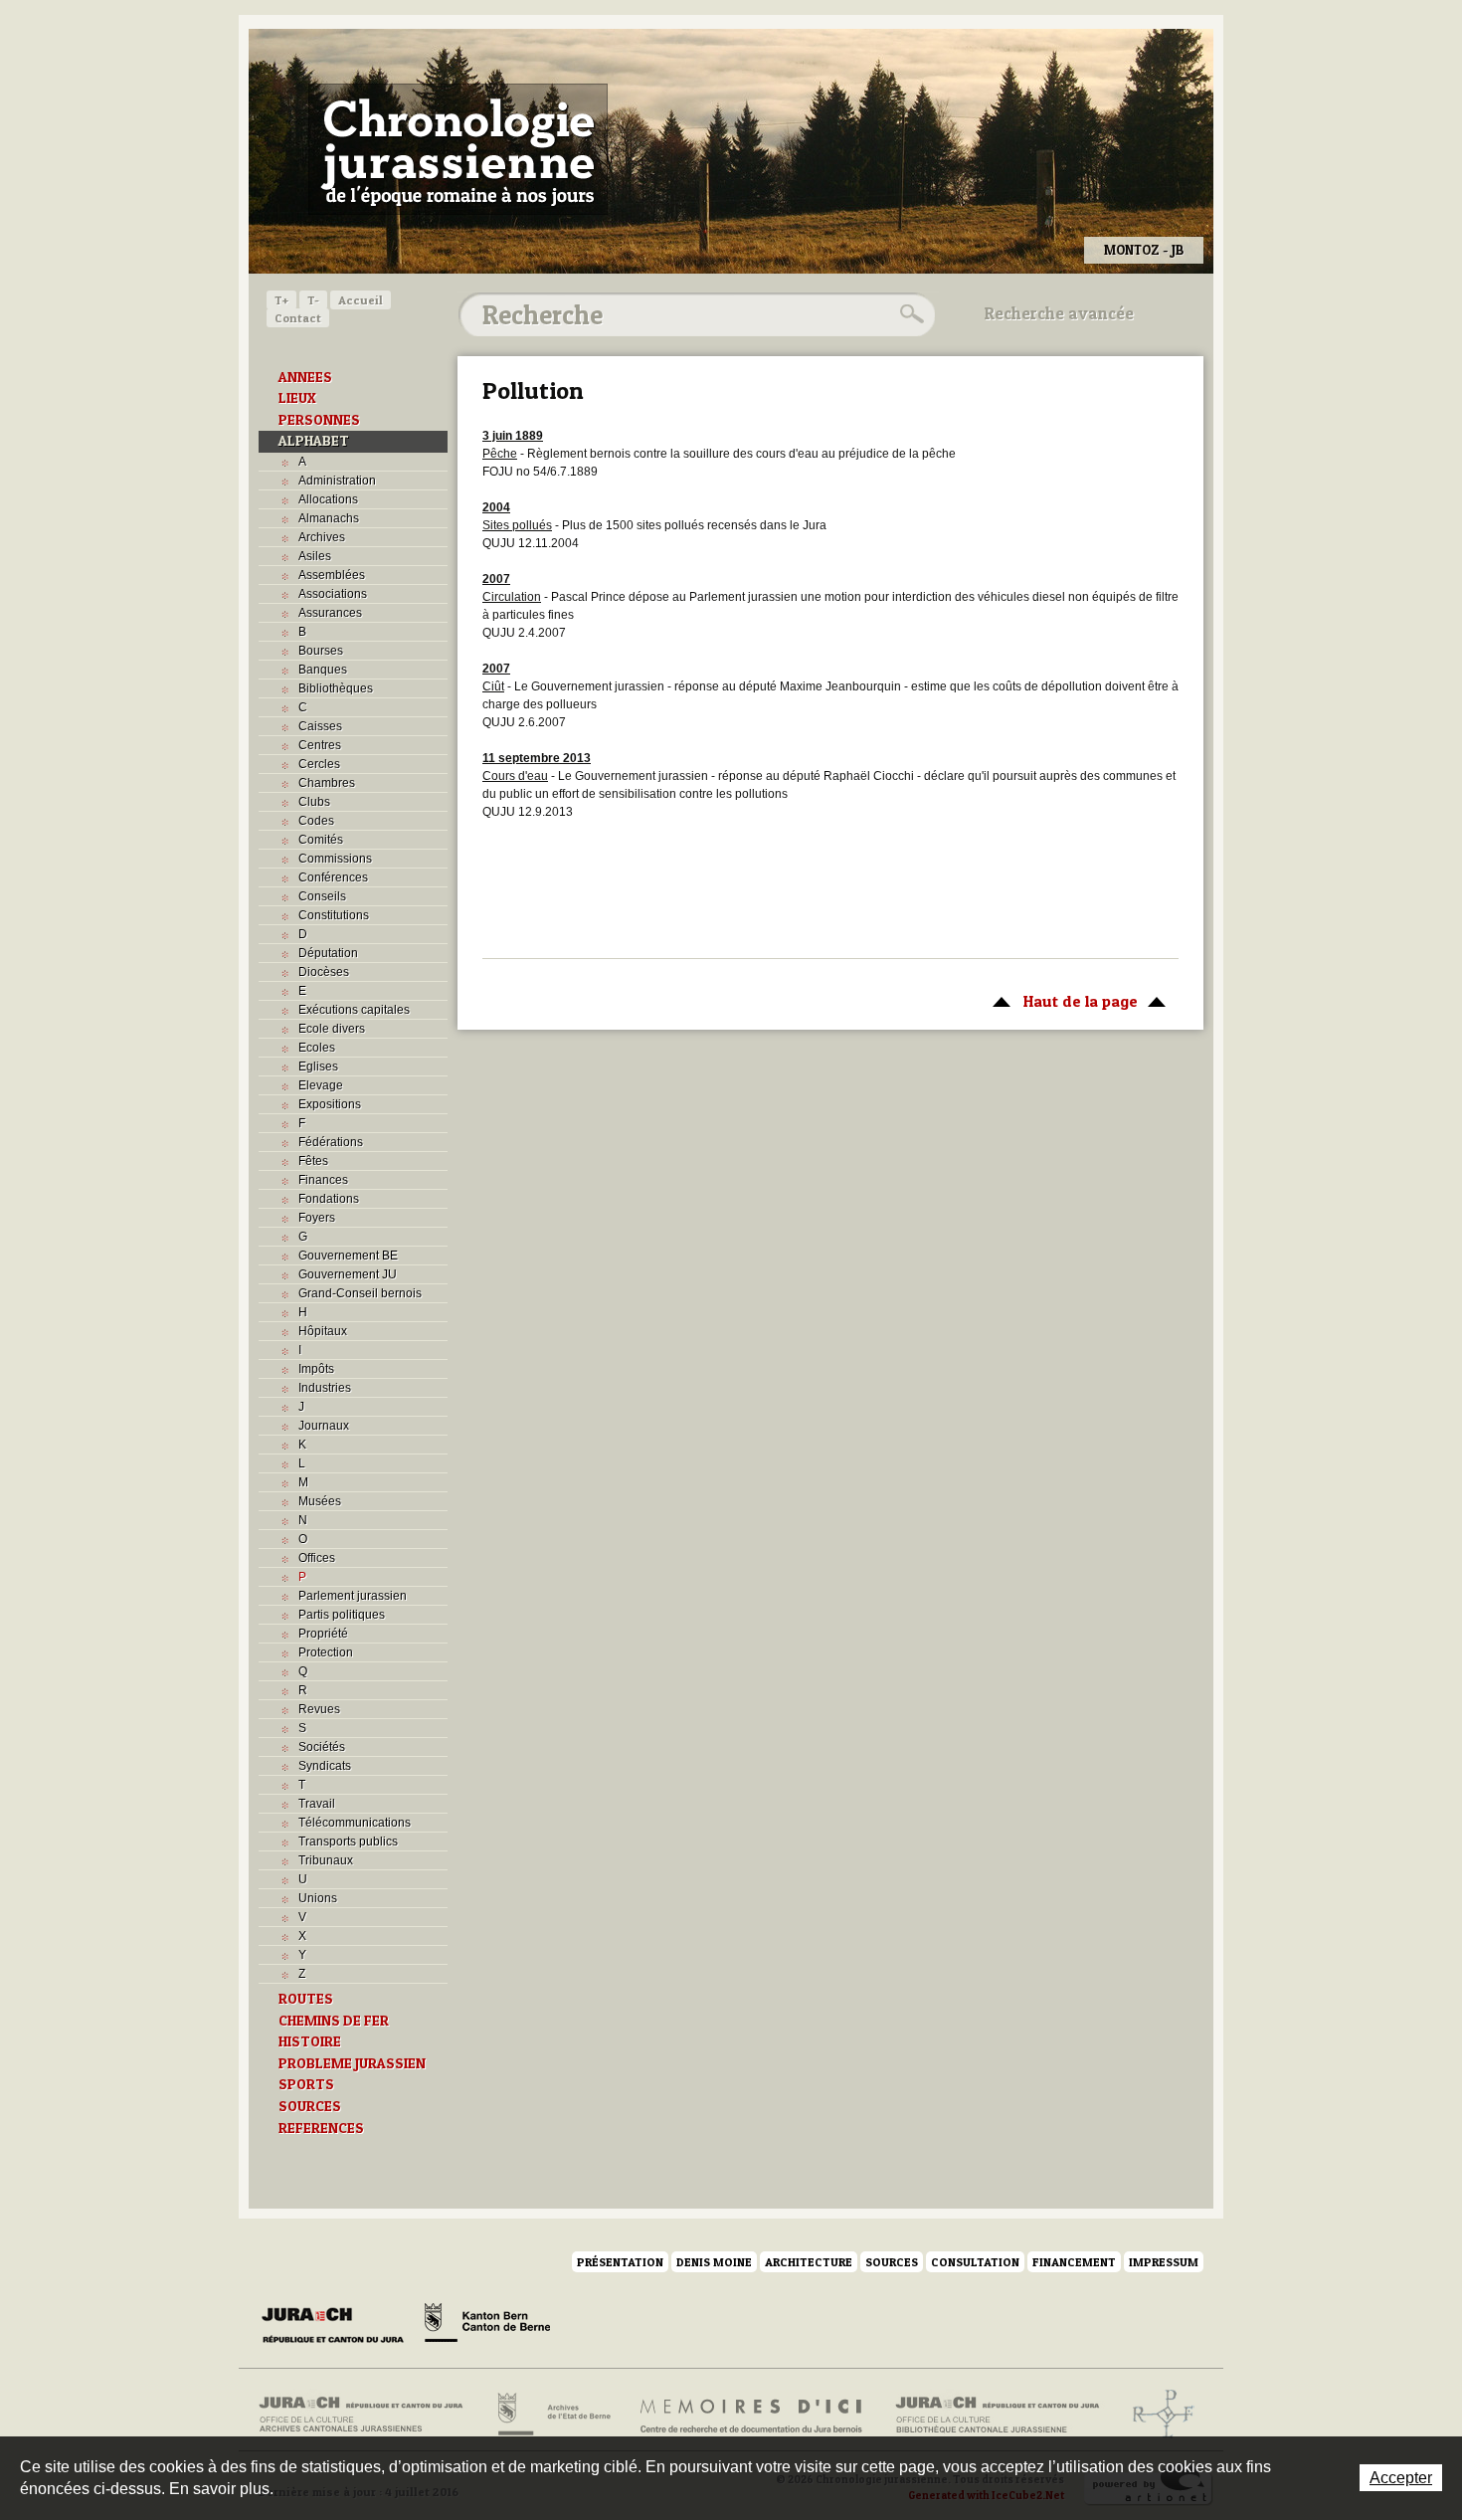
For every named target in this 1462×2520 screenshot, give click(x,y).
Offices (317, 1558)
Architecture (809, 2262)
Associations (333, 594)
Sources (892, 2262)
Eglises (318, 1066)
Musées (320, 1501)
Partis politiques (342, 1615)
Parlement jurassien (353, 1596)
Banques (323, 670)
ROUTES (306, 1999)
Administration (337, 481)
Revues (319, 1709)
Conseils (322, 896)
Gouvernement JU (348, 1274)
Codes (316, 821)
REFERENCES (321, 2128)
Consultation (975, 2262)
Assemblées (332, 575)
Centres (320, 745)
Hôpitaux (323, 1331)
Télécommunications (355, 1823)
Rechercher (909, 314)
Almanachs (329, 518)
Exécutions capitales (354, 1010)
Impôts (316, 1369)
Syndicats (325, 1766)
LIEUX (297, 398)
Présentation (620, 2262)
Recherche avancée (1059, 313)
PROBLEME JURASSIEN (352, 2063)
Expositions (330, 1104)
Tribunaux (326, 1860)
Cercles (319, 764)
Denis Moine (714, 2262)
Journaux (324, 1426)
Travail (317, 1804)
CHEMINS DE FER (334, 2021)
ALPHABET (314, 441)
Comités (321, 840)
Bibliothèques (336, 688)
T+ (281, 300)
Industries (325, 1388)
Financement (1074, 2262)
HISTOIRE (310, 2041)
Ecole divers (332, 1029)
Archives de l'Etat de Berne (552, 2415)
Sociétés (322, 1747)
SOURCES (310, 2106)
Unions (318, 1898)
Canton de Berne (487, 2326)
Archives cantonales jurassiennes (368, 2415)
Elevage (321, 1085)
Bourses (321, 651)
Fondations (329, 1199)
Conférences (333, 877)
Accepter (1401, 2478)
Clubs (314, 802)
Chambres (327, 783)
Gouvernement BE (348, 1256)
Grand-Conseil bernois (360, 1293)
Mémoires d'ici (752, 2415)
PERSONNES (319, 420)
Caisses (320, 726)
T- (313, 300)
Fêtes (313, 1161)
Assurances (330, 613)
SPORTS (306, 2084)
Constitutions (334, 915)
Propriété (323, 1634)
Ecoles (317, 1048)
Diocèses (324, 972)
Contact (298, 318)
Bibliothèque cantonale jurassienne (998, 2415)
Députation (328, 953)
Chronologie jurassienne (458, 149)
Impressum (1164, 2262)
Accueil (361, 300)
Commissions (335, 859)
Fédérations (331, 1142)
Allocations (328, 499)
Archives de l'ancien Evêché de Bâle (1157, 2415)
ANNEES (305, 377)
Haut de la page (1060, 1001)
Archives (322, 537)
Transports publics (348, 1842)
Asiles (315, 556)
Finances (323, 1180)
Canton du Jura (338, 2326)
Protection (326, 1652)
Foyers (317, 1218)
